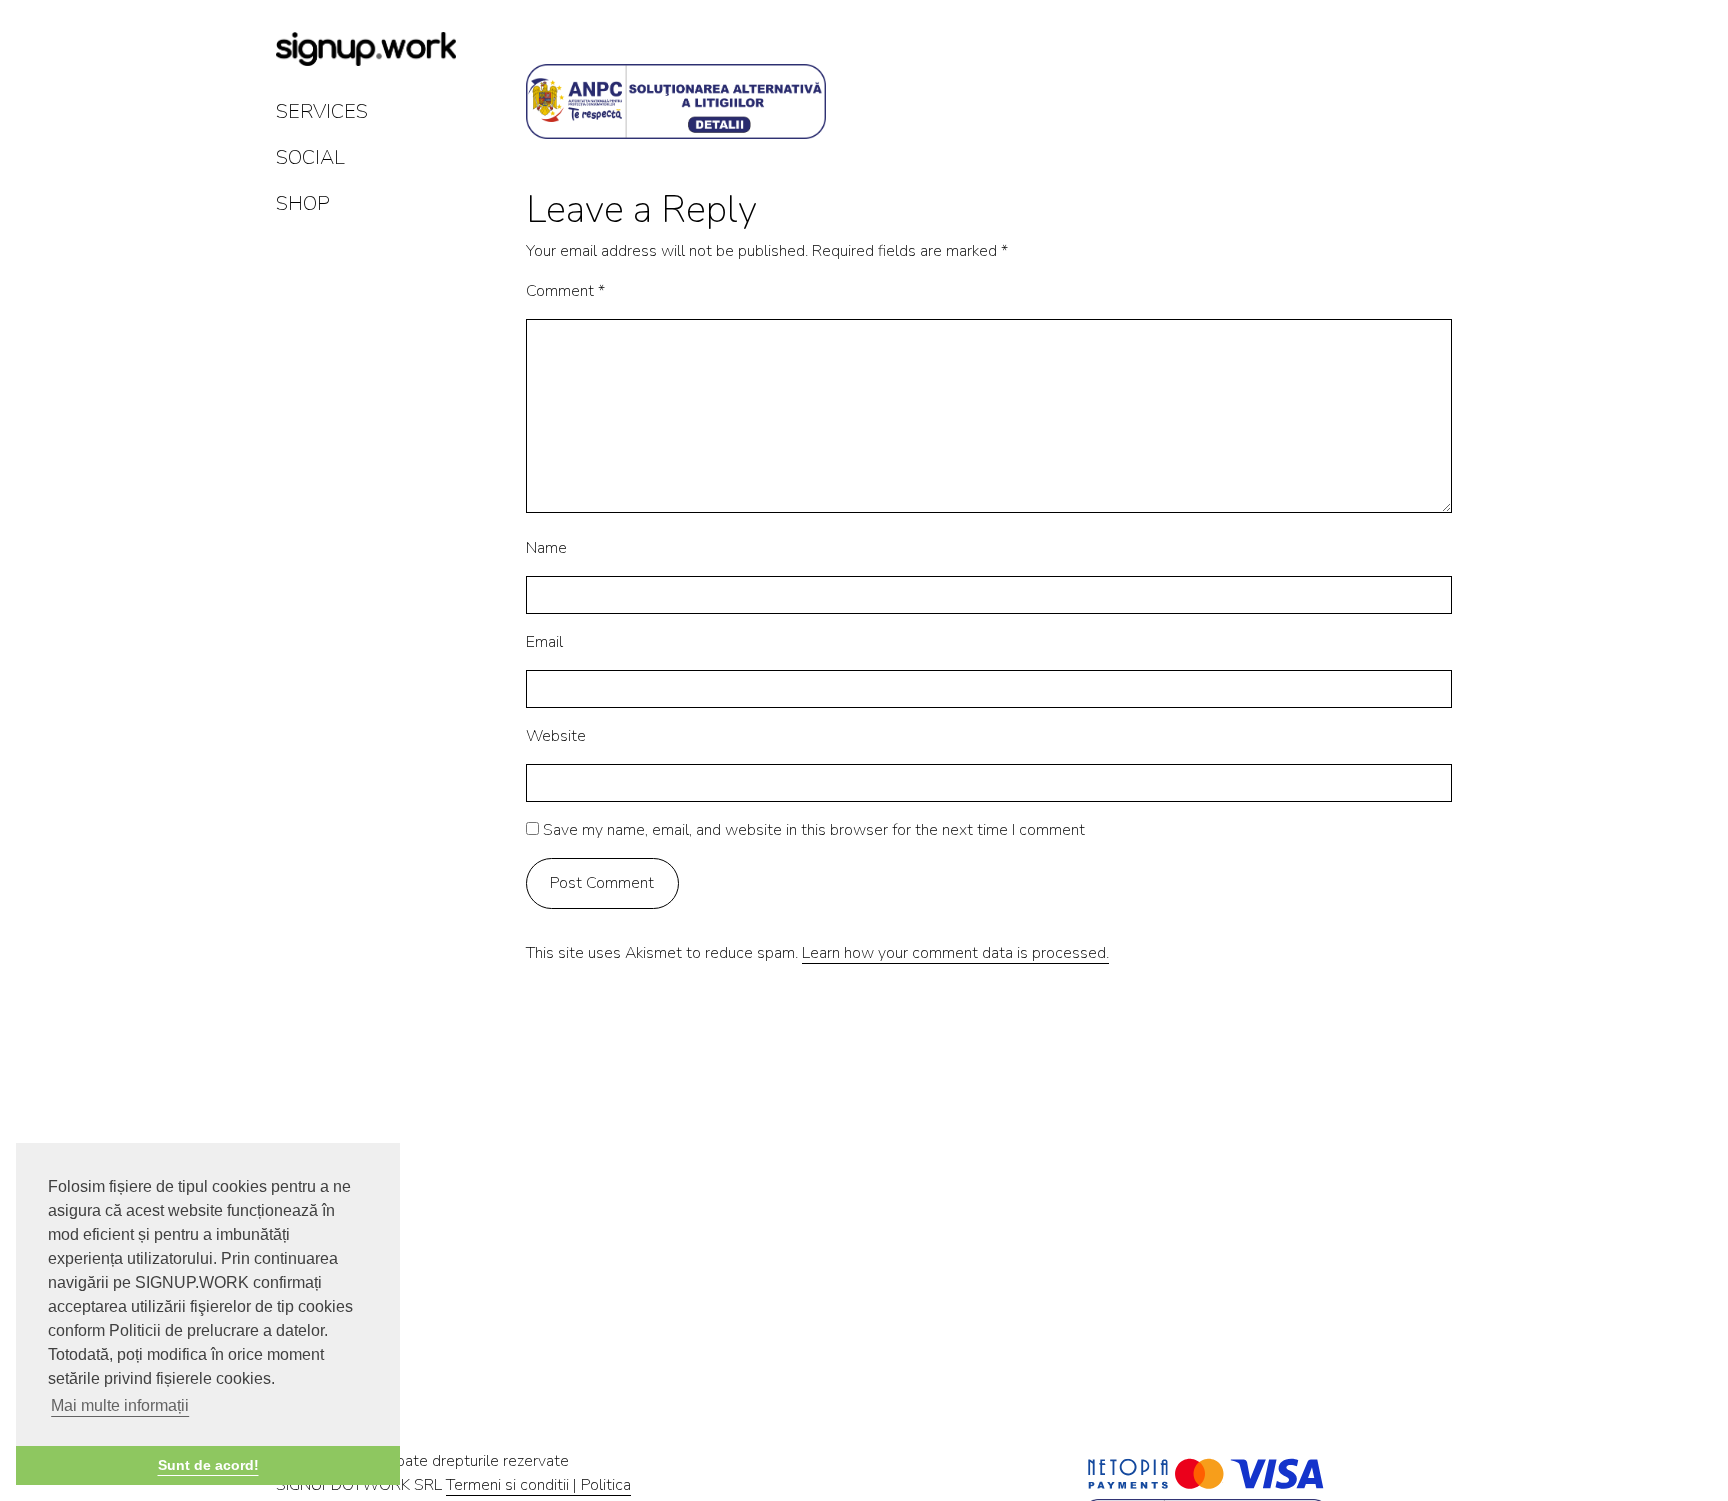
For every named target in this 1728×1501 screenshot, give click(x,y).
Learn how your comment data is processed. (955, 953)
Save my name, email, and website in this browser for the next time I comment (814, 830)
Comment (565, 291)
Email (544, 642)
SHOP (303, 203)
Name (546, 548)
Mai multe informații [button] (120, 1405)
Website (556, 736)
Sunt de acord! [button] (208, 1465)
